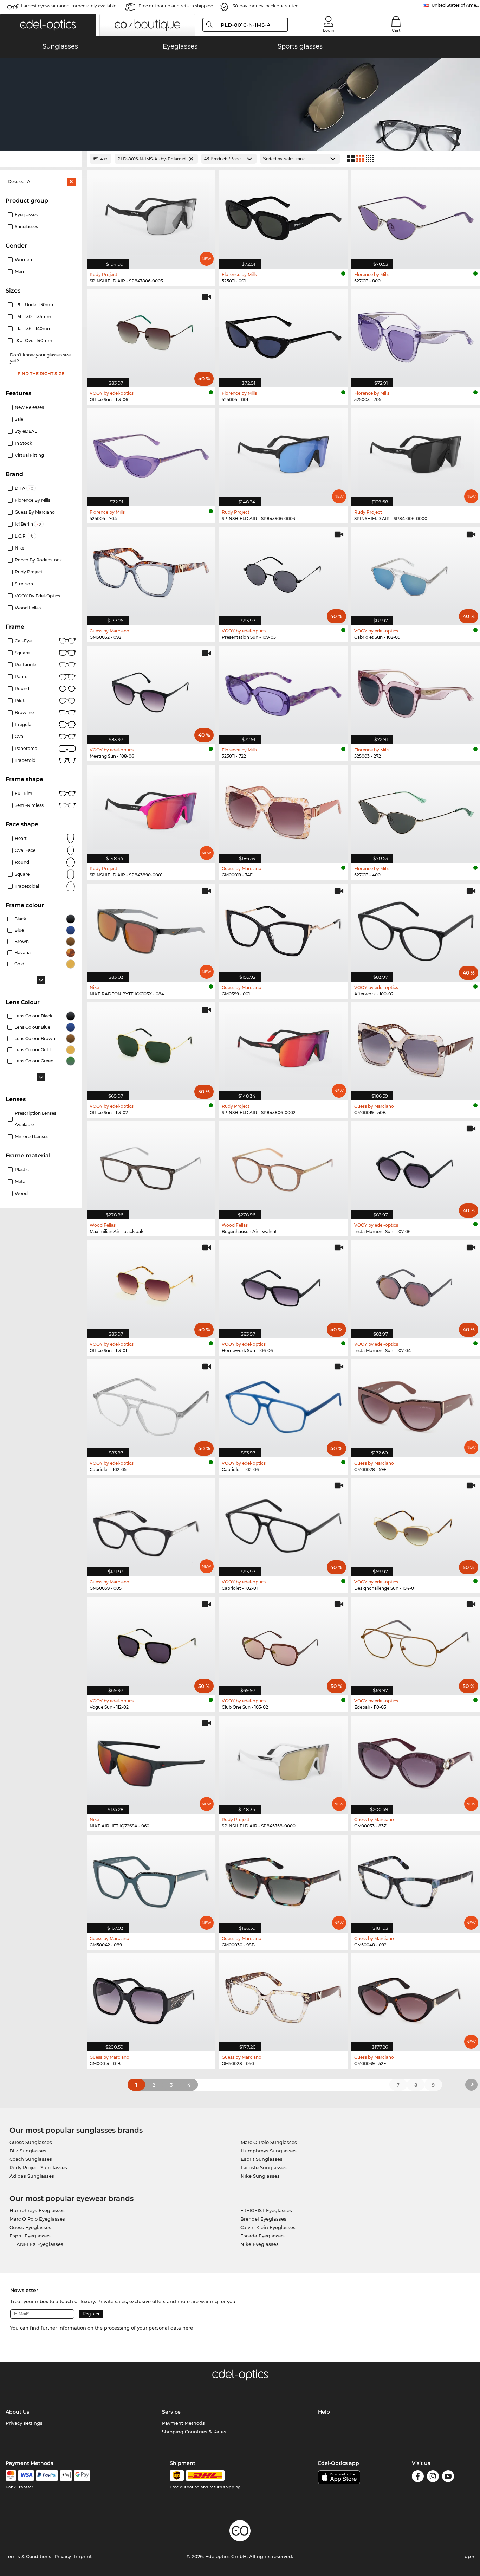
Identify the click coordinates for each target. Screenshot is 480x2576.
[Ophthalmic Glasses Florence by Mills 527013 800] (416, 216)
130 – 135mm (35, 317)
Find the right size (41, 374)
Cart (396, 30)
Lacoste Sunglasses (264, 2167)
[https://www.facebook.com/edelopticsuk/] (418, 2477)
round (22, 689)
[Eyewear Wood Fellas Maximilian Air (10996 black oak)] (151, 1167)
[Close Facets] (41, 159)
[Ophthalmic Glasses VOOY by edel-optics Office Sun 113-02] (151, 1048)
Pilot (20, 701)
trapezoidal (27, 886)
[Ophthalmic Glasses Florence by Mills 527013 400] (416, 810)
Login (329, 30)
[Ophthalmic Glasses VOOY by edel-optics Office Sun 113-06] (151, 335)
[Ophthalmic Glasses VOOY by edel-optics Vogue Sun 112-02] (151, 1642)
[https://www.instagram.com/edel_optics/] (433, 2477)
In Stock (23, 443)
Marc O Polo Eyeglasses (37, 2219)
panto (21, 677)
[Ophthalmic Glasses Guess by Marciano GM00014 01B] (151, 1999)
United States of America (456, 5)
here (188, 2328)
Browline (24, 712)
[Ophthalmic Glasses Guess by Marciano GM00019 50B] (416, 1048)
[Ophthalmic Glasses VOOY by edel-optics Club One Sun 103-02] (283, 1642)
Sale (19, 419)
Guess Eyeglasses (30, 2227)
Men (19, 272)
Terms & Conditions (28, 2556)
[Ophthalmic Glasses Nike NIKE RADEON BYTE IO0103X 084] (151, 929)
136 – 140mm (35, 329)
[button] (48, 25)
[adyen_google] (82, 2475)
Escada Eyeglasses (262, 2236)
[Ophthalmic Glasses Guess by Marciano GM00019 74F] (283, 810)
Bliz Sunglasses (28, 2151)
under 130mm (37, 305)
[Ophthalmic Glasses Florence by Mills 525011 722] (283, 691)
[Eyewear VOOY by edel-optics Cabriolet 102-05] (151, 1405)
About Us (17, 2412)
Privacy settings (24, 2423)
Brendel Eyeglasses (263, 2219)
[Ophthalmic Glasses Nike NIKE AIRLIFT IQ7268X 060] (151, 1761)
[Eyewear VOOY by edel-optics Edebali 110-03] (416, 1642)
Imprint (83, 2556)
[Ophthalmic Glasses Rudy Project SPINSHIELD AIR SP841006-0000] (416, 454)
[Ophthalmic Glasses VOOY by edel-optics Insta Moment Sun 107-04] (416, 1285)
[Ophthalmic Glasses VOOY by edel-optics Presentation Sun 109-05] (283, 572)
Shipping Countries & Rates (194, 2432)
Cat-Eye (23, 641)
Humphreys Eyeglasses (37, 2210)
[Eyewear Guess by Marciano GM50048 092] (416, 1880)
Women (23, 260)
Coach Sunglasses (31, 2159)
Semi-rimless (29, 805)
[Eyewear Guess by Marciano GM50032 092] (151, 572)
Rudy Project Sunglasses (38, 2167)
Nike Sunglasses (260, 2176)
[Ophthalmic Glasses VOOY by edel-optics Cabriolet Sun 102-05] (416, 572)
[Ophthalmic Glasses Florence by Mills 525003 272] (416, 691)
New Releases (29, 407)
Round (22, 862)
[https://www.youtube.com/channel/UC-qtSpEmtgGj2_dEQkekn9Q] (448, 2477)
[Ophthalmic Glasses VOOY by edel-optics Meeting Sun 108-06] (151, 691)
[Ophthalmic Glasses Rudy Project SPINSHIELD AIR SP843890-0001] (151, 810)
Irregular (24, 724)
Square (22, 653)
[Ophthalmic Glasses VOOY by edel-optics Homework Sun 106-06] (283, 1285)
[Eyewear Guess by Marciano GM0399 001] (283, 929)
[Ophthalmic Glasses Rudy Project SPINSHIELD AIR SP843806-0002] (283, 1048)
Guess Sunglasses (31, 2142)
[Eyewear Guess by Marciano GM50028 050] (283, 1999)
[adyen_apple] (66, 2475)
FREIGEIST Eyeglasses (266, 2210)
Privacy (63, 2556)
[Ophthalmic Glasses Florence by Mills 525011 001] (283, 216)
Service (171, 2412)
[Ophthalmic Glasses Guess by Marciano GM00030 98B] (283, 1880)
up (468, 2556)
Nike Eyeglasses (260, 2244)
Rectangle (25, 665)
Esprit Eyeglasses (30, 2236)
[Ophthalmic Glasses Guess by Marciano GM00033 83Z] (416, 1761)
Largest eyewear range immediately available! (69, 6)
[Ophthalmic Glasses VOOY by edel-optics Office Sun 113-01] (151, 1285)
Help (324, 2412)
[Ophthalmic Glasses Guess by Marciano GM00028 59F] (416, 1405)
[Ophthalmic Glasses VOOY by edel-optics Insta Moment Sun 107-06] (416, 1167)
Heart (21, 838)
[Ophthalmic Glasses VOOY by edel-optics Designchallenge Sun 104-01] (416, 1523)
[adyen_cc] (11, 2475)
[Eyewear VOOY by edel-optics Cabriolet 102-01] (283, 1523)
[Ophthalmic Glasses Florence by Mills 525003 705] (416, 335)
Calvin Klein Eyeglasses (268, 2227)
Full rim (24, 793)
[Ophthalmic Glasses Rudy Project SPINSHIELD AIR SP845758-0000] (283, 1761)
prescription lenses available (35, 1119)
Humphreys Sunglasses (269, 2151)
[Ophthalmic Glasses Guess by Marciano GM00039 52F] (416, 1999)
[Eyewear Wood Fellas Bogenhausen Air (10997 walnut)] (283, 1167)
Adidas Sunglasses (32, 2176)
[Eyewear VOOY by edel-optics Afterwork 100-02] (416, 929)
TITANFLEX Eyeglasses (36, 2244)
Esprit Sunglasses (262, 2159)
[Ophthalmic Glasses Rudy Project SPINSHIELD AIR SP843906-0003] (283, 454)
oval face (25, 850)
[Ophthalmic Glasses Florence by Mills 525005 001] (283, 335)
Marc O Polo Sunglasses (269, 2142)
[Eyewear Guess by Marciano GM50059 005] (151, 1523)
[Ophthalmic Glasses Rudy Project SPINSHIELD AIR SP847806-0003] (151, 216)
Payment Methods (183, 2423)
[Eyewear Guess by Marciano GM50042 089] (151, 1880)
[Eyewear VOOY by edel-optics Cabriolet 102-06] (283, 1405)
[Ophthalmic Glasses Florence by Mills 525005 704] (151, 454)
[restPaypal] (47, 2475)
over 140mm (35, 341)
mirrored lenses (32, 1136)
